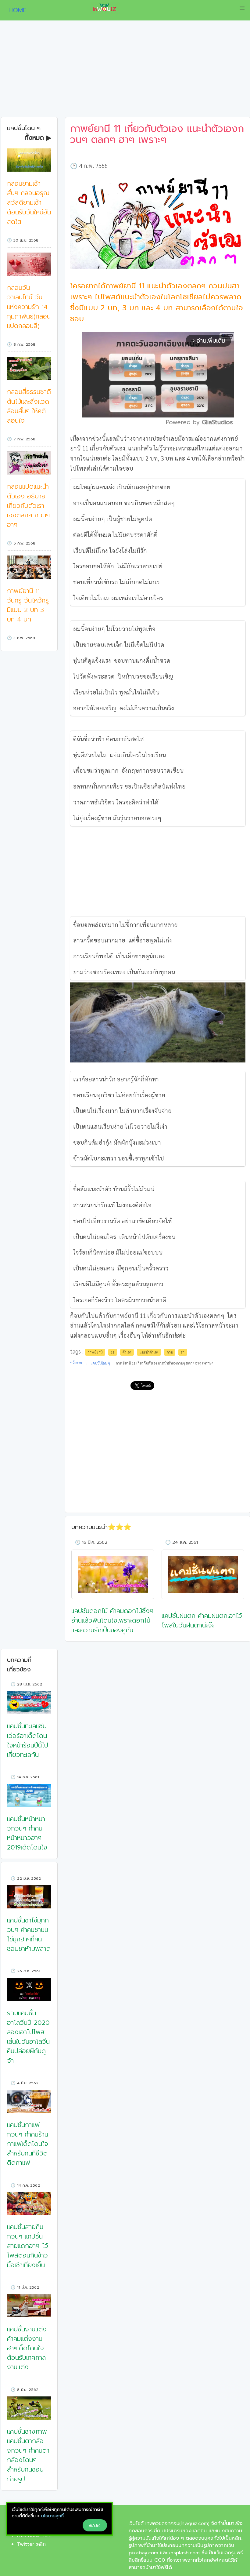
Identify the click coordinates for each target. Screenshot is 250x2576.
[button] (242, 8)
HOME (15, 10)
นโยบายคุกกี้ (52, 2516)
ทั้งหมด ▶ (38, 138)
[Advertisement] (125, 71)
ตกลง (95, 2525)
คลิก (41, 2544)
